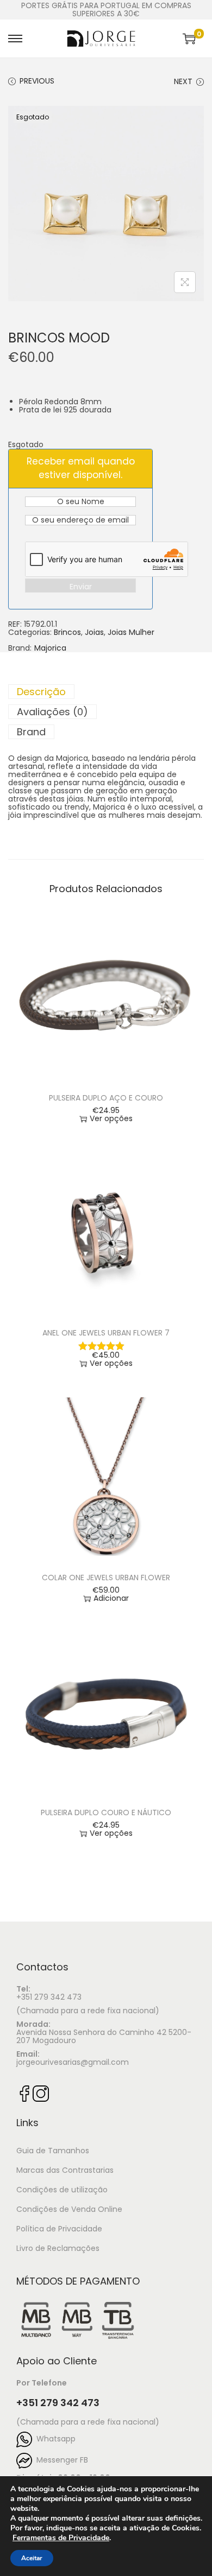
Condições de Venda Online (69, 2209)
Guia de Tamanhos (53, 2151)
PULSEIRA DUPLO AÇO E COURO (106, 1098)
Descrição (41, 692)
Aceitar (32, 2558)
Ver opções (111, 1119)
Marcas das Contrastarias (65, 2170)
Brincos (67, 632)
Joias (94, 632)
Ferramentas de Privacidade (61, 2538)
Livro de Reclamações (58, 2248)
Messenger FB (60, 2460)
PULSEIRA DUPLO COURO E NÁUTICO (106, 1812)
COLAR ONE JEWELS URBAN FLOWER (106, 1578)
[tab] (106, 692)
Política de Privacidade (59, 2229)
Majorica (50, 648)
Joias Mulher (131, 632)
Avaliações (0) (52, 712)
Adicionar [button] (111, 1598)
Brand (31, 732)
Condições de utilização (62, 2190)
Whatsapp (54, 2439)
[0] (189, 39)
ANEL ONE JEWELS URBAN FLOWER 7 (106, 1333)
